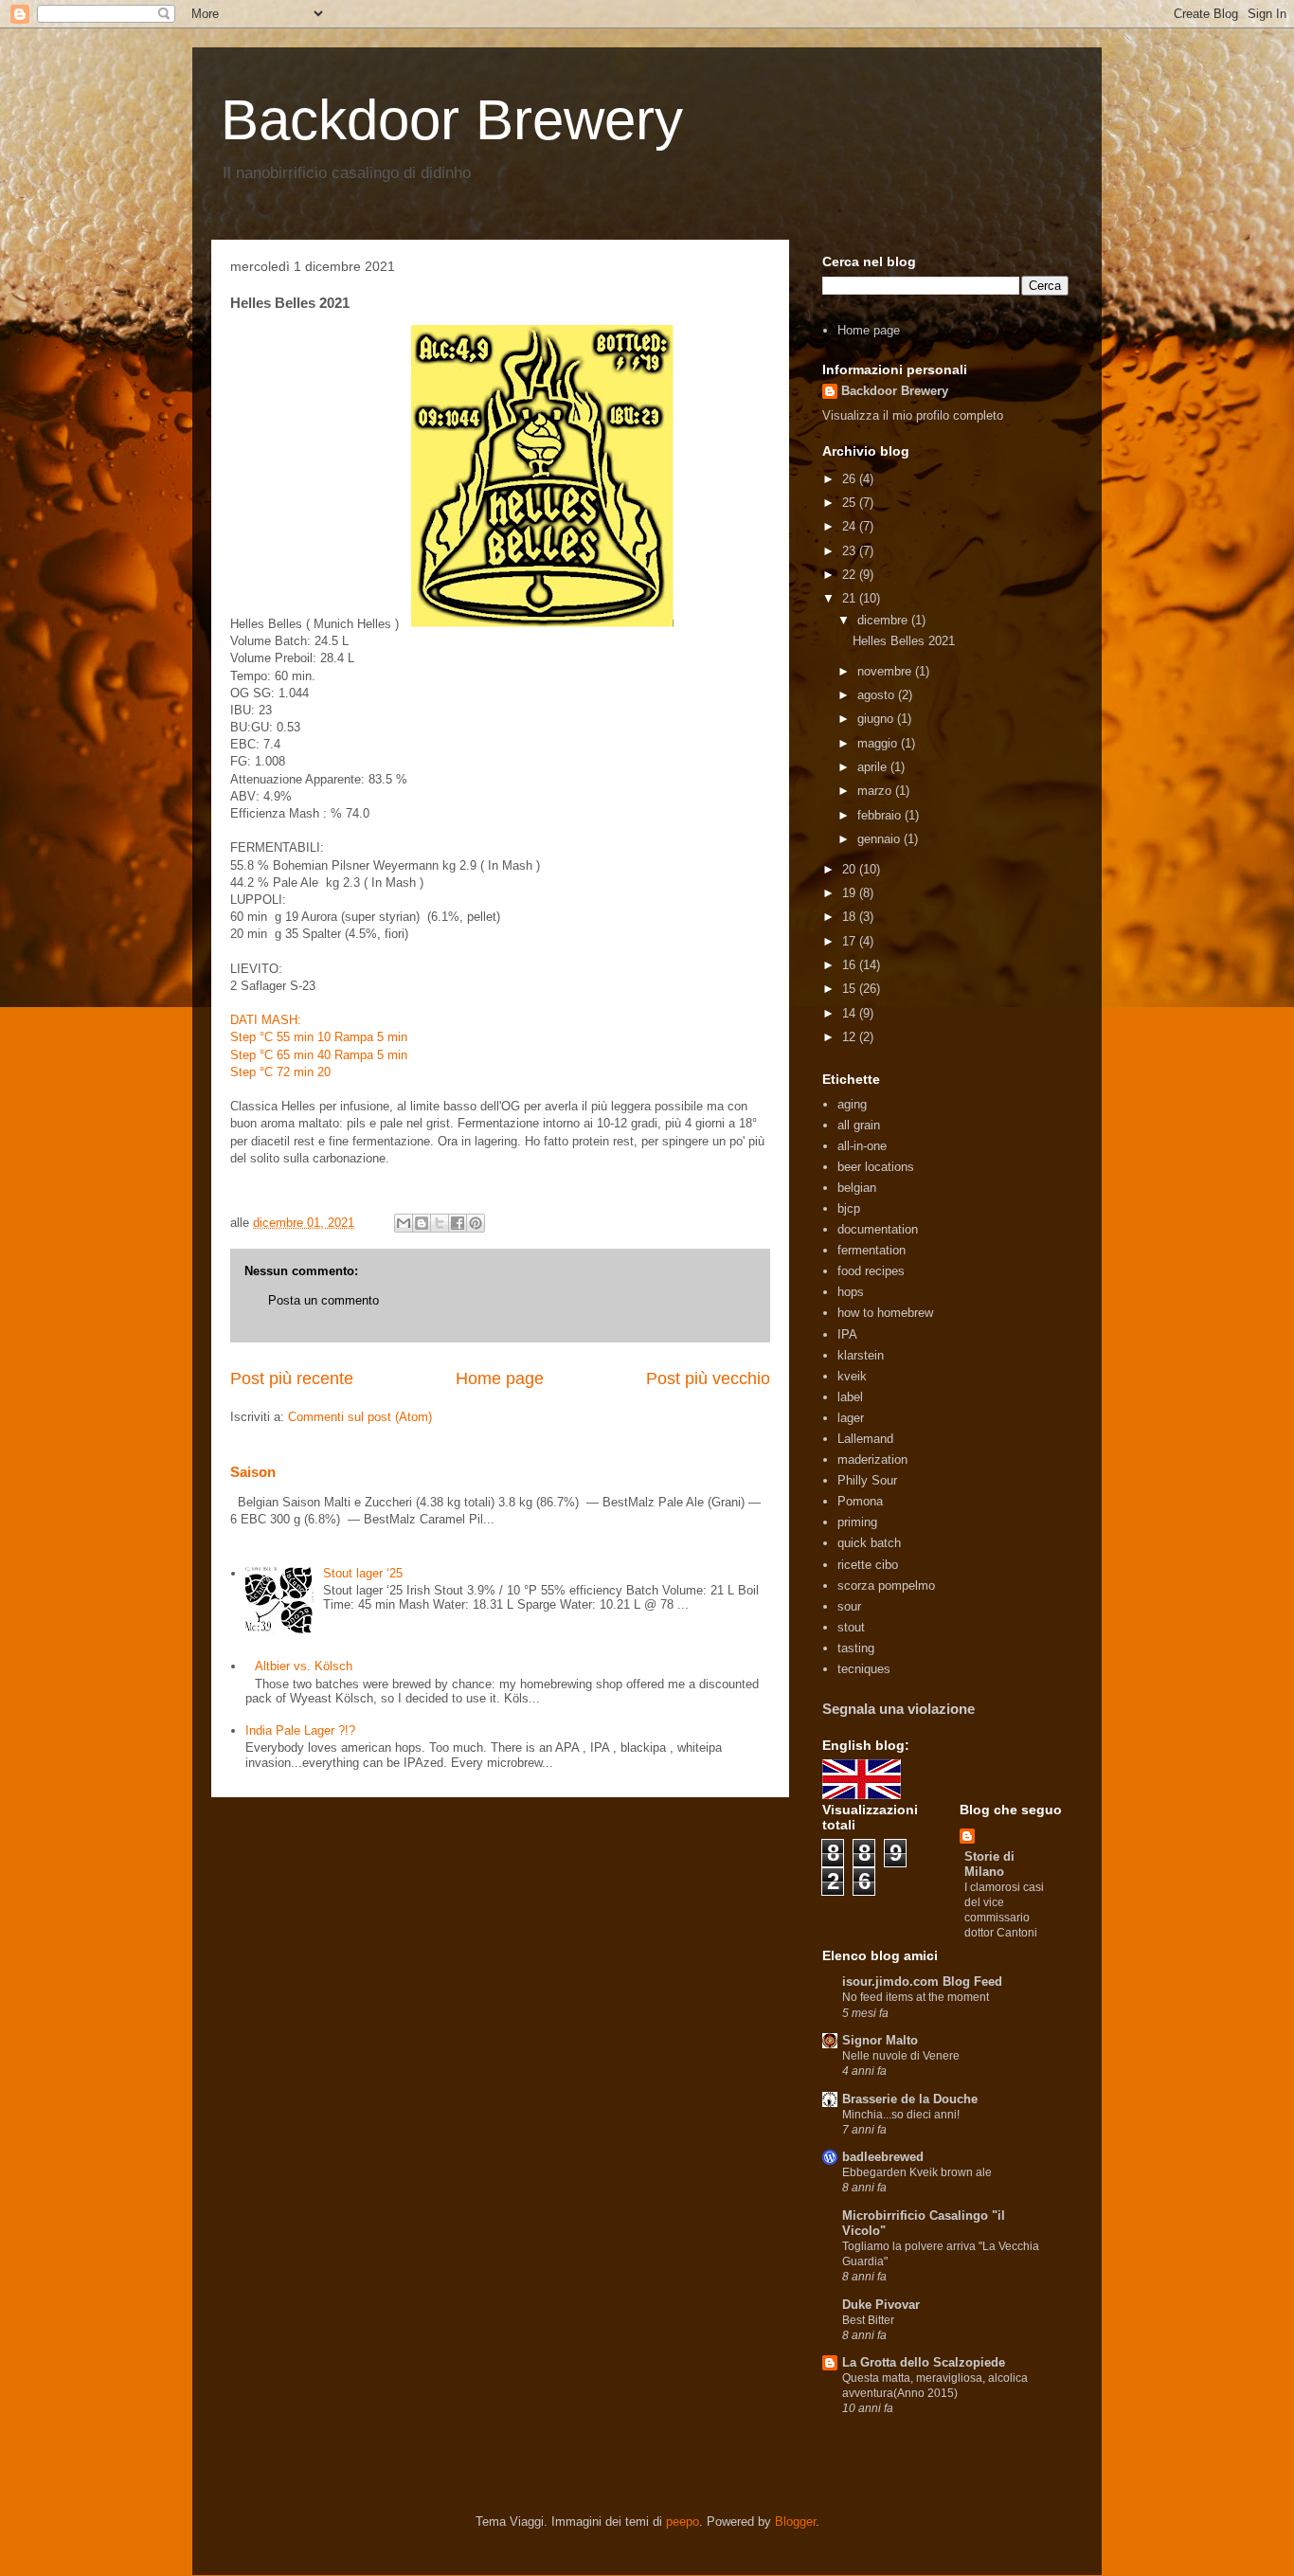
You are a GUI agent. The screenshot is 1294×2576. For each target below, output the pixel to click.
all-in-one (862, 1146)
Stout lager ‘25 (363, 1573)
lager (851, 1418)
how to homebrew (885, 1313)
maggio (879, 743)
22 (851, 575)
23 (851, 551)
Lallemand (865, 1439)
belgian (857, 1188)
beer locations (876, 1167)
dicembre (884, 620)
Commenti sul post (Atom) (360, 1417)
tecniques (864, 1669)
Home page (500, 1378)
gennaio (881, 839)
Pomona (860, 1501)
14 (851, 1013)
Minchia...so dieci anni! (901, 2115)
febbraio (881, 815)
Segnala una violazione (899, 1709)
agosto (878, 695)
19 (851, 893)
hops (851, 1292)
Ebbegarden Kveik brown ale (917, 2172)
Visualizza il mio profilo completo (913, 415)
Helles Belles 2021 (904, 641)
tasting (856, 1648)
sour (849, 1606)
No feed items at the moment (916, 1997)
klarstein (861, 1355)
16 (851, 965)
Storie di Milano (989, 1864)
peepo (683, 2522)
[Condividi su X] (440, 1223)
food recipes (871, 1271)
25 (851, 503)
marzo (876, 791)
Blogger (795, 2522)
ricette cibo (868, 1565)
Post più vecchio (708, 1378)
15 (851, 989)
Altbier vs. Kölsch (304, 1666)
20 (851, 869)
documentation (878, 1229)
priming (857, 1522)
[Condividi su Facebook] (458, 1223)
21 (851, 598)
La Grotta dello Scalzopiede (924, 2362)
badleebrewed (883, 2157)
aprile (874, 767)
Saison (253, 1472)
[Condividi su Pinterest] (476, 1223)
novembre (886, 671)
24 (851, 526)
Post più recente (292, 1378)
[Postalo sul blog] (422, 1223)
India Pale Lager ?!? (300, 1730)
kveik (852, 1376)
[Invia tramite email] (404, 1223)
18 (851, 917)
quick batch (869, 1543)
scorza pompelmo (886, 1585)
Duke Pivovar (881, 2305)
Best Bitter (868, 2320)
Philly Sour (867, 1480)
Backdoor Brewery (452, 120)
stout (851, 1627)
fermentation (872, 1250)
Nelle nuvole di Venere (901, 2056)
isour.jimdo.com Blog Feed (922, 1982)
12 (851, 1037)
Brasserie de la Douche (910, 2099)
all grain (859, 1125)
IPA (847, 1334)
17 (851, 941)
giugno (877, 719)
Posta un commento (323, 1300)
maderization (872, 1459)
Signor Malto (880, 2040)
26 (851, 479)
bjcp (849, 1208)
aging (852, 1104)
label (850, 1397)
